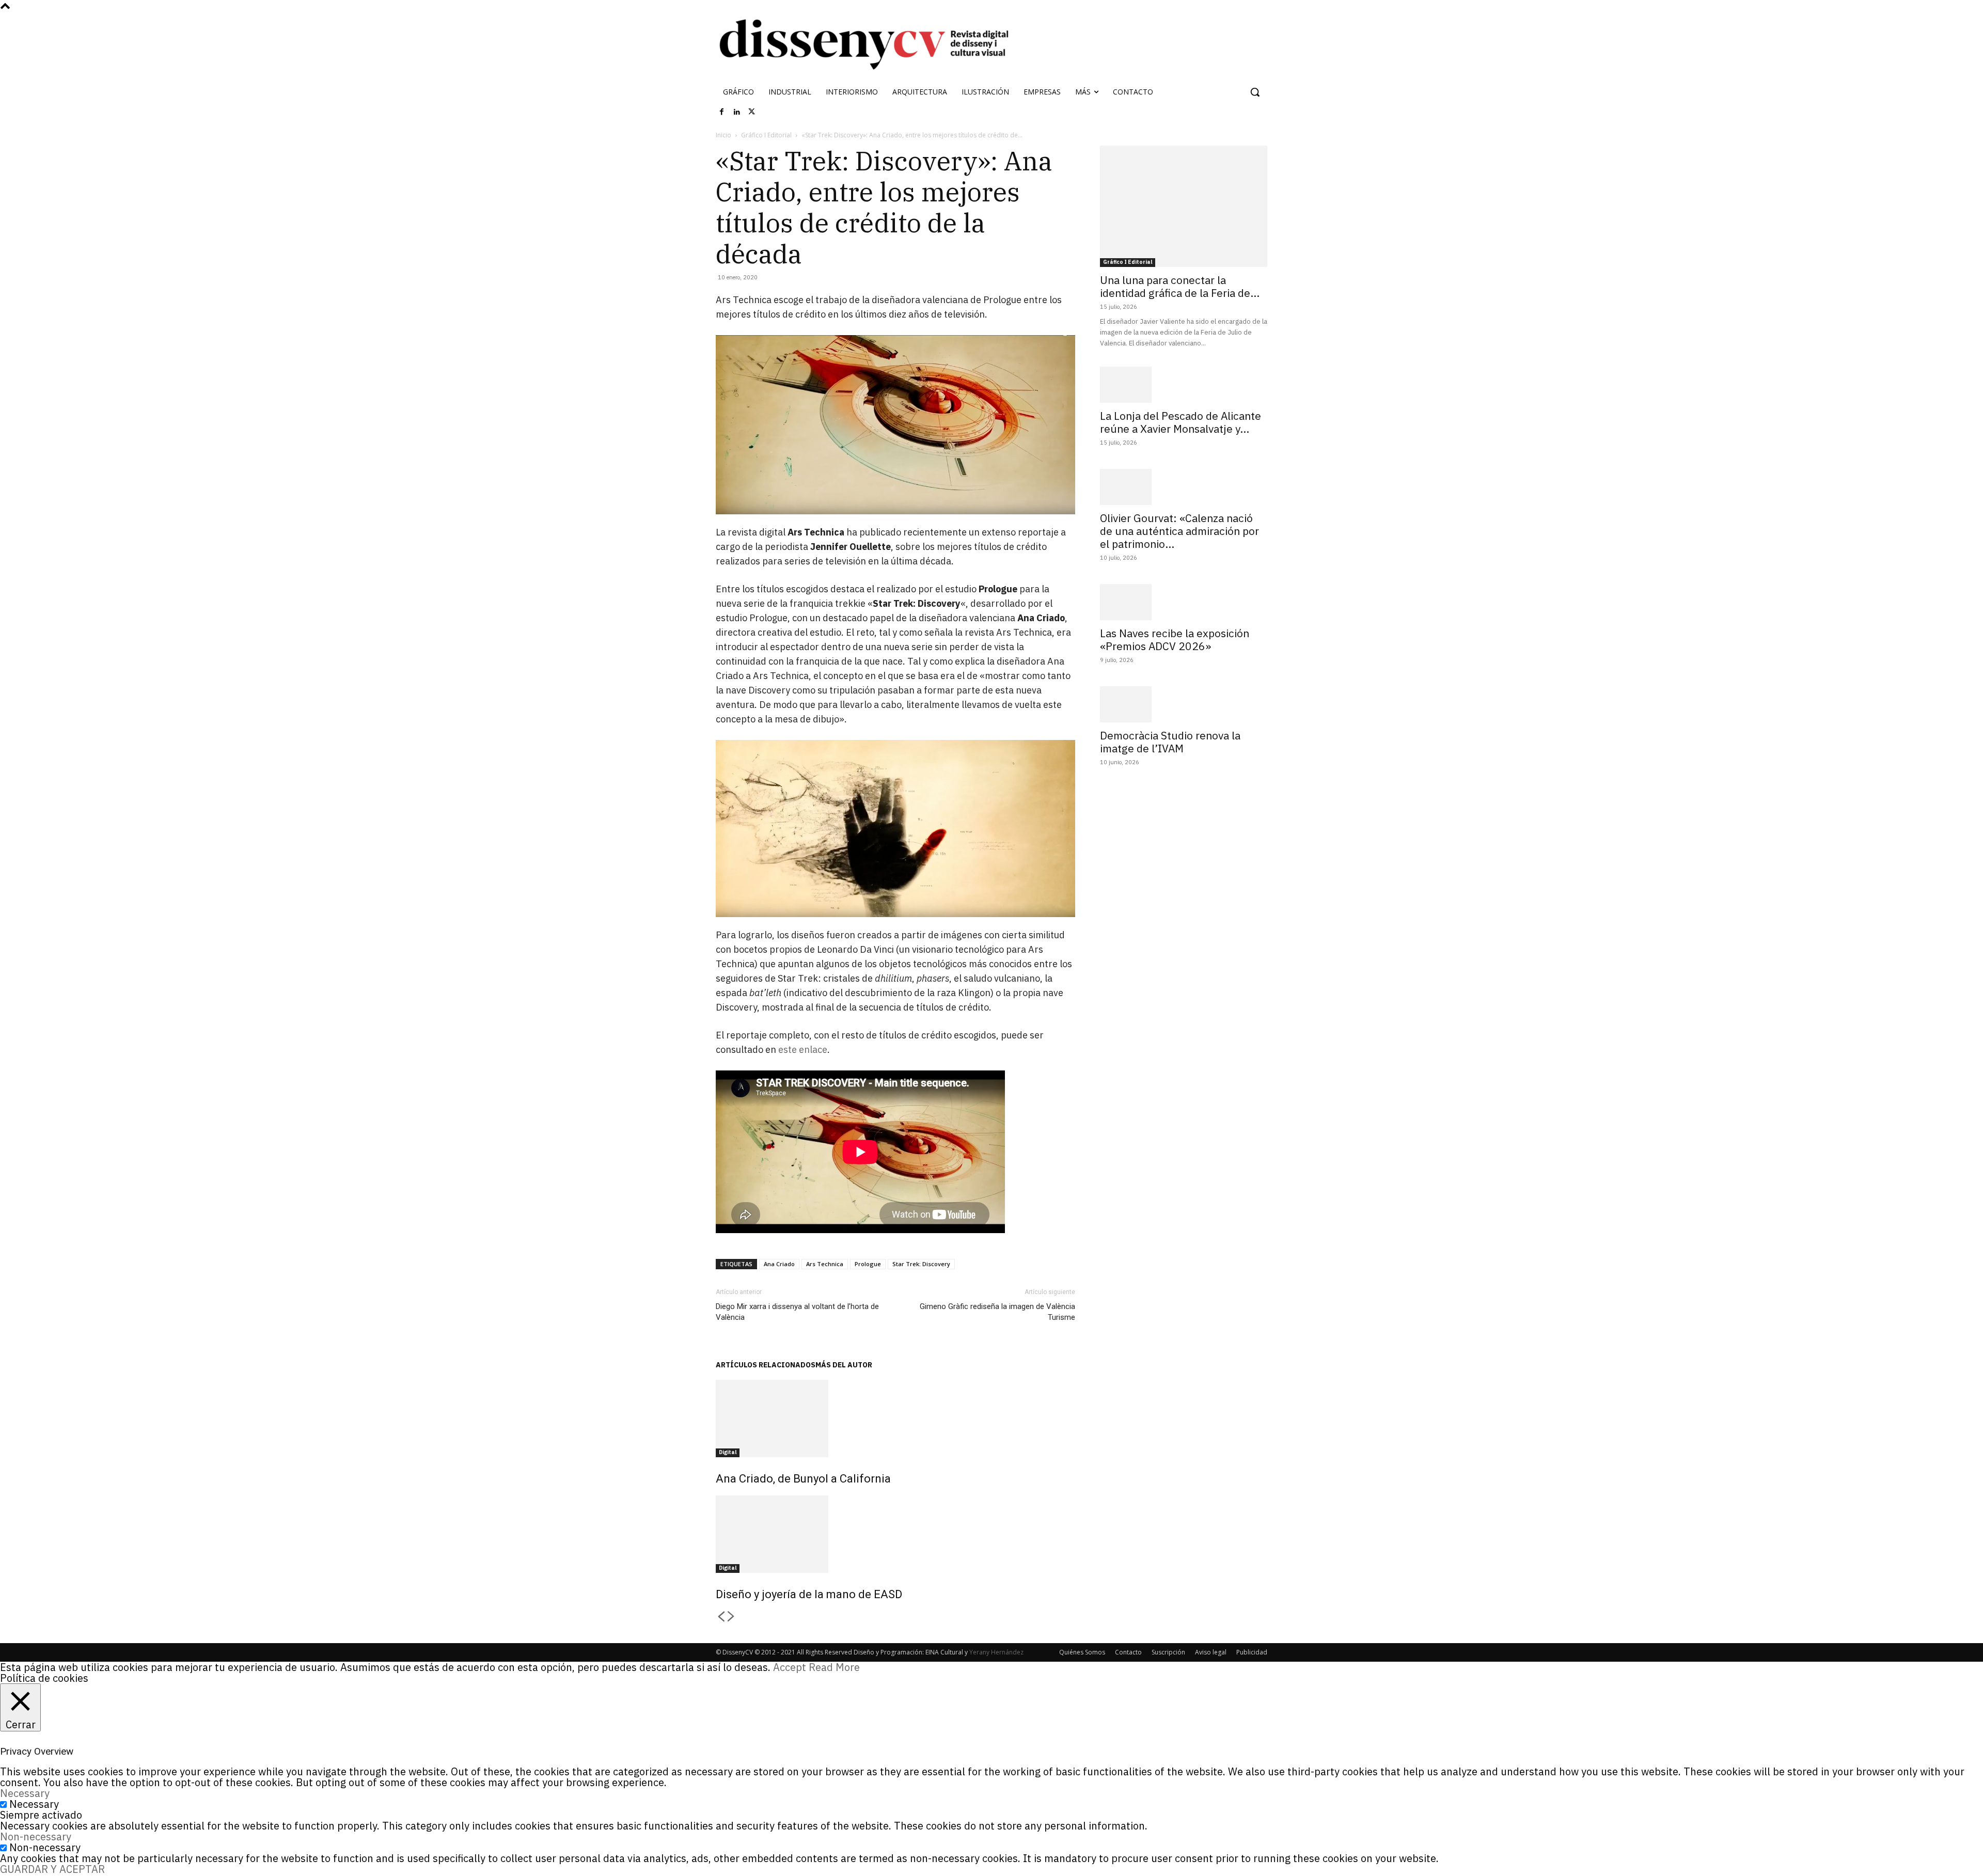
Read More (834, 1667)
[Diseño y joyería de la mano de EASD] (895, 1534)
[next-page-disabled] (731, 1617)
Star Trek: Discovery (921, 1264)
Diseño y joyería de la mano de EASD (809, 1594)
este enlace (803, 1050)
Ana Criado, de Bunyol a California (803, 1479)
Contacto (1128, 1652)
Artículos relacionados (766, 1365)
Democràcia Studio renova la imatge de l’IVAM (1170, 742)
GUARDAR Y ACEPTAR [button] (52, 1869)
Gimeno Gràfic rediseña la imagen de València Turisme (997, 1312)
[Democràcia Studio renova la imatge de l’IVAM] (1184, 704)
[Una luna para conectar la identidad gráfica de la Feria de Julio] (1184, 206)
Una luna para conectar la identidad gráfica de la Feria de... (1180, 286)
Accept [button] (790, 1667)
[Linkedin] (737, 112)
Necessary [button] (25, 1793)
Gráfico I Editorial (766, 135)
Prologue (868, 1264)
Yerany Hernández (996, 1652)
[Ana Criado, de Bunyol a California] (895, 1418)
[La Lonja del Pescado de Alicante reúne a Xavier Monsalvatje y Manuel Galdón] (1184, 385)
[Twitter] (752, 112)
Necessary (34, 1804)
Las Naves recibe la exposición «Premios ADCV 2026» (1175, 640)
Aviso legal (1211, 1652)
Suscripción (1168, 1652)
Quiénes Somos (1082, 1652)
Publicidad (1252, 1652)
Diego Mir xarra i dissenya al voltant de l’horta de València (797, 1312)
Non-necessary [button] (36, 1836)
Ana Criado (779, 1264)
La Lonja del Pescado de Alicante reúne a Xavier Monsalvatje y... (1181, 422)
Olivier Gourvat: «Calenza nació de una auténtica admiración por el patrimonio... (1179, 531)
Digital (728, 1452)
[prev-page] (721, 1617)
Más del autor (844, 1365)
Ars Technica (825, 1264)
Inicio (723, 135)
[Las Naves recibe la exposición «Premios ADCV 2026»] (1184, 602)
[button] (1255, 92)
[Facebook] (722, 112)
